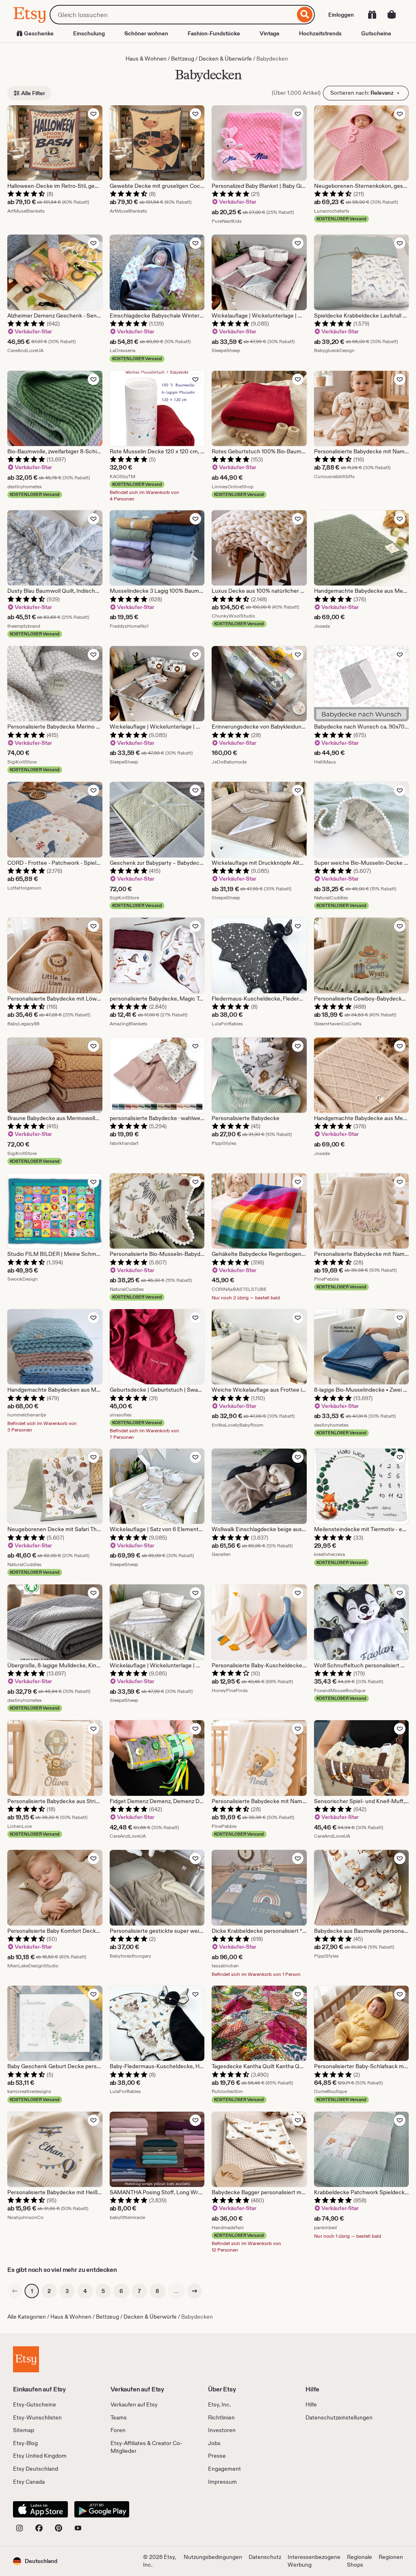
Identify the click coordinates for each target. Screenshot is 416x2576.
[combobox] (172, 15)
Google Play (102, 2509)
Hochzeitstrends (320, 33)
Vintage (270, 33)
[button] (35, 2561)
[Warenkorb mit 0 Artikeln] (392, 15)
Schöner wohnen (146, 33)
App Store (40, 2509)
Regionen (391, 2557)
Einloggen (341, 15)
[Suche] (305, 15)
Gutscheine (376, 33)
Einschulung (89, 33)
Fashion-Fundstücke (214, 33)
